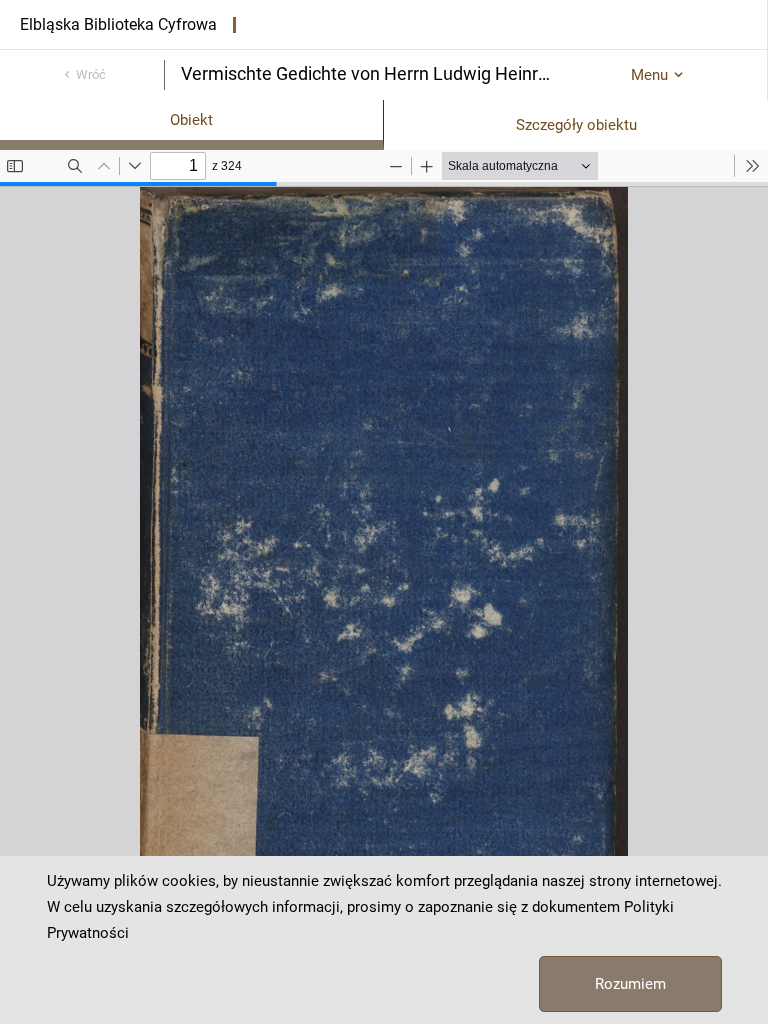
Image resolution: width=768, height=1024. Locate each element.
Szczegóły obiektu (576, 125)
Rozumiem (630, 984)
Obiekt (191, 120)
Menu (649, 75)
